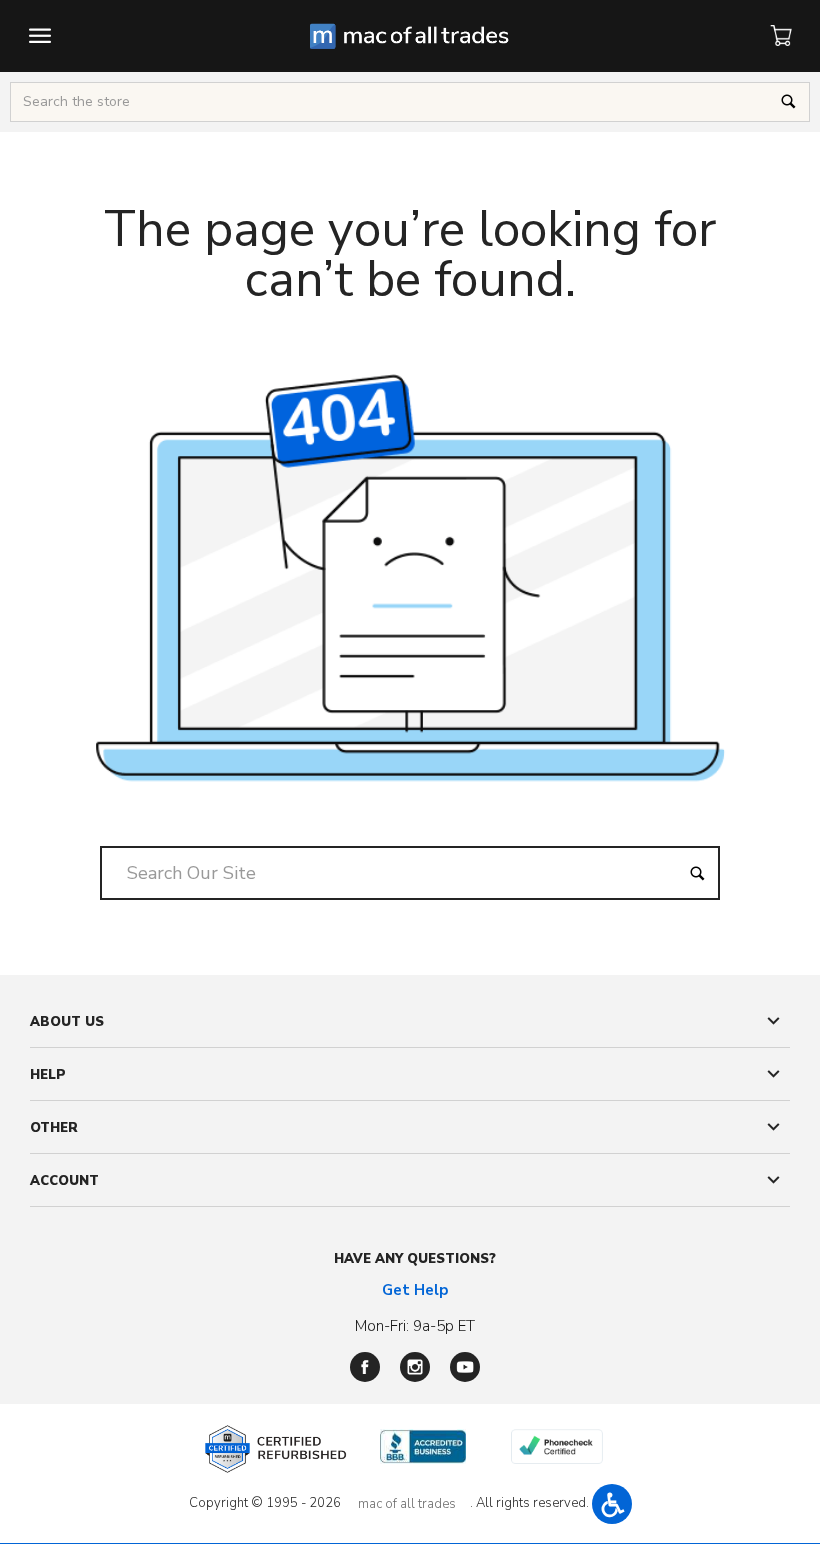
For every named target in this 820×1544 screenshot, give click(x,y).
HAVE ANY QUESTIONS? (415, 1259)
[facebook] (365, 1367)
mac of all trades (407, 1504)
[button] (612, 1504)
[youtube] (465, 1367)
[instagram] (415, 1367)
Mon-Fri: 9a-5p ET (415, 1326)
